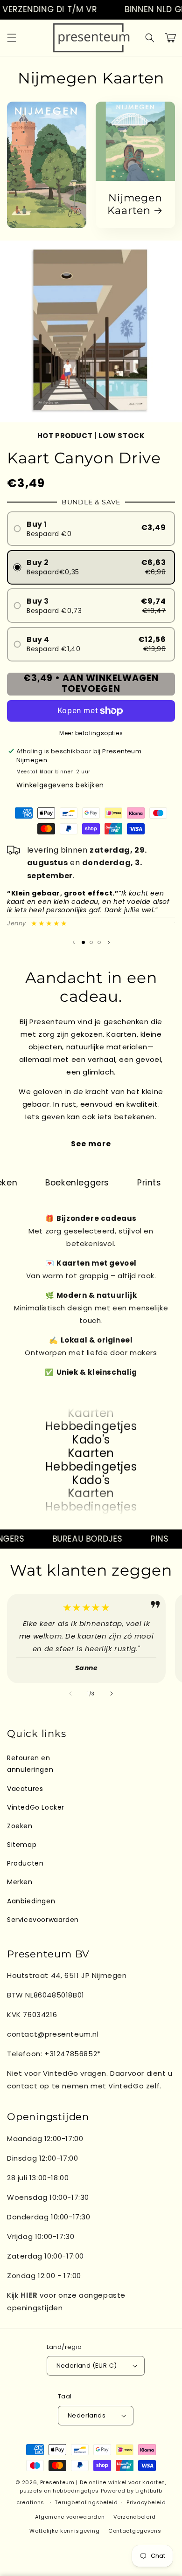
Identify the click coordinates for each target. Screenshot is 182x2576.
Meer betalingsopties (91, 733)
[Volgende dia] (109, 943)
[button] (12, 38)
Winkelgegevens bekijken (60, 785)
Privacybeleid (146, 2502)
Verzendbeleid (134, 2517)
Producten (25, 1863)
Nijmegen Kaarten (135, 204)
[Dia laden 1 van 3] (83, 942)
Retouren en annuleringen (30, 1764)
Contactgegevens (135, 2531)
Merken (20, 1882)
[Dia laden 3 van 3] (99, 942)
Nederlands (87, 2415)
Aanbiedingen (31, 1901)
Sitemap (22, 1845)
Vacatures (25, 1789)
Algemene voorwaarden (70, 2517)
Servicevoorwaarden (43, 1920)
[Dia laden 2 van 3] (91, 942)
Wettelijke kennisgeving (64, 2531)
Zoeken (20, 1826)
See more (91, 1144)
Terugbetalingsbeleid (86, 2502)
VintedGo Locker (36, 1807)
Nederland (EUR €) (87, 2366)
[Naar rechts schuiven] (112, 1694)
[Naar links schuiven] (70, 1694)
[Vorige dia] (74, 943)
